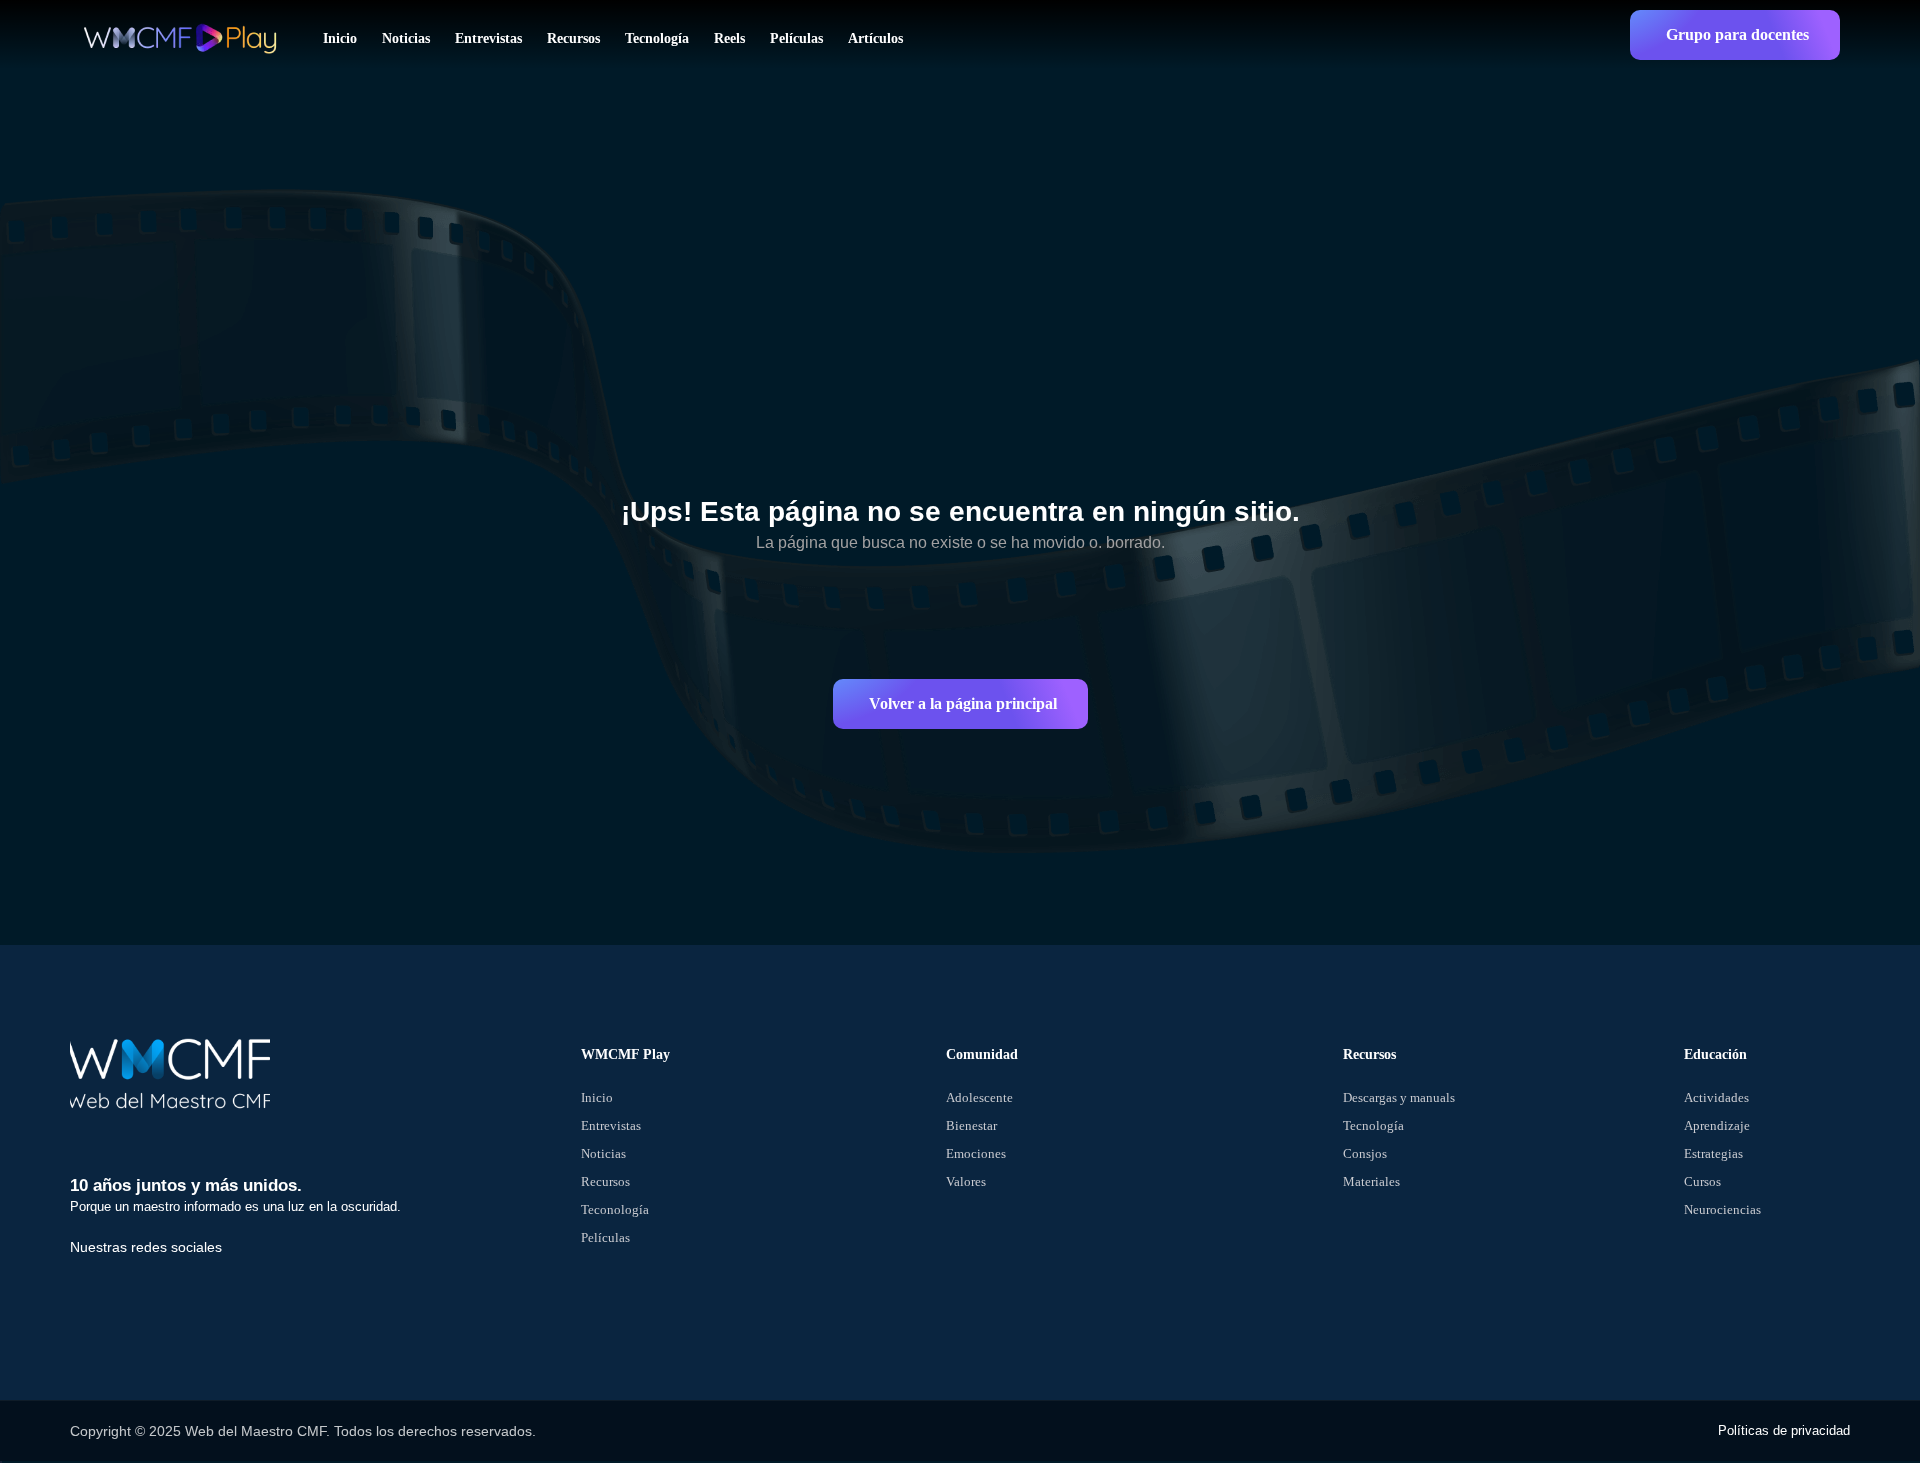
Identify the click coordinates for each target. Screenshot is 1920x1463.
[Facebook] (95, 1289)
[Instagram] (233, 1289)
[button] (1735, 35)
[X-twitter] (164, 1289)
